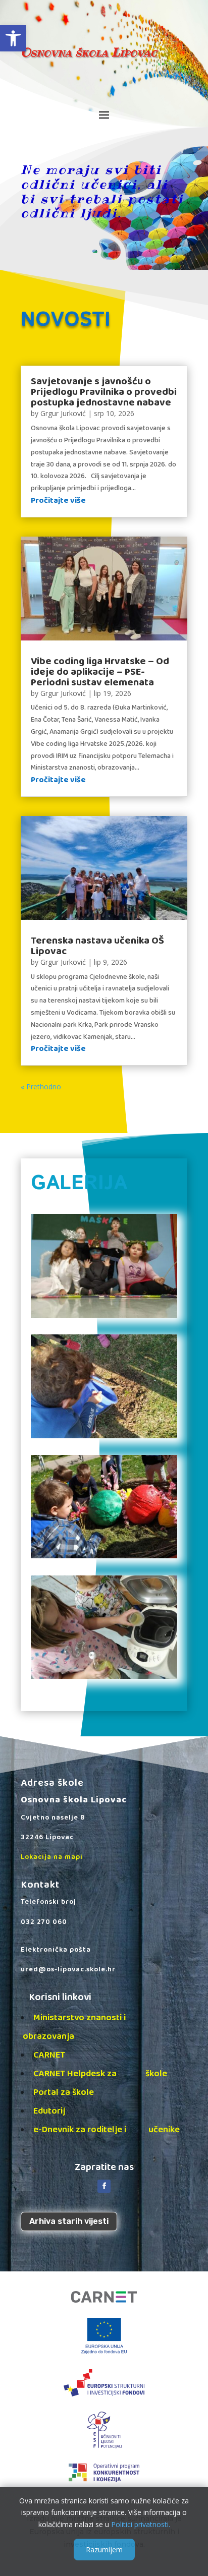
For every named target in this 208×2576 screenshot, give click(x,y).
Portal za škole (64, 2092)
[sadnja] (104, 1436)
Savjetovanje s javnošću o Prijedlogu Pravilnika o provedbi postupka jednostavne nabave (104, 392)
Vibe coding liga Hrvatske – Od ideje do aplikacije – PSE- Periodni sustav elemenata (100, 672)
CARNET (49, 2055)
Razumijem (104, 2550)
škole (156, 2074)
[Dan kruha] (104, 1676)
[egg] (104, 1556)
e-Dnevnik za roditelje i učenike (107, 2130)
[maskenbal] (104, 1315)
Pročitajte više (58, 501)
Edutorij (49, 2111)
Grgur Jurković (63, 413)
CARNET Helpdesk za (83, 2074)
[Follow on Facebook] (104, 2186)
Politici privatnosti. (141, 2524)
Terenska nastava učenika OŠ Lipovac (97, 946)
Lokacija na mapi (52, 1857)
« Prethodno (41, 1087)
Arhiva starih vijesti (69, 2221)
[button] (13, 38)
